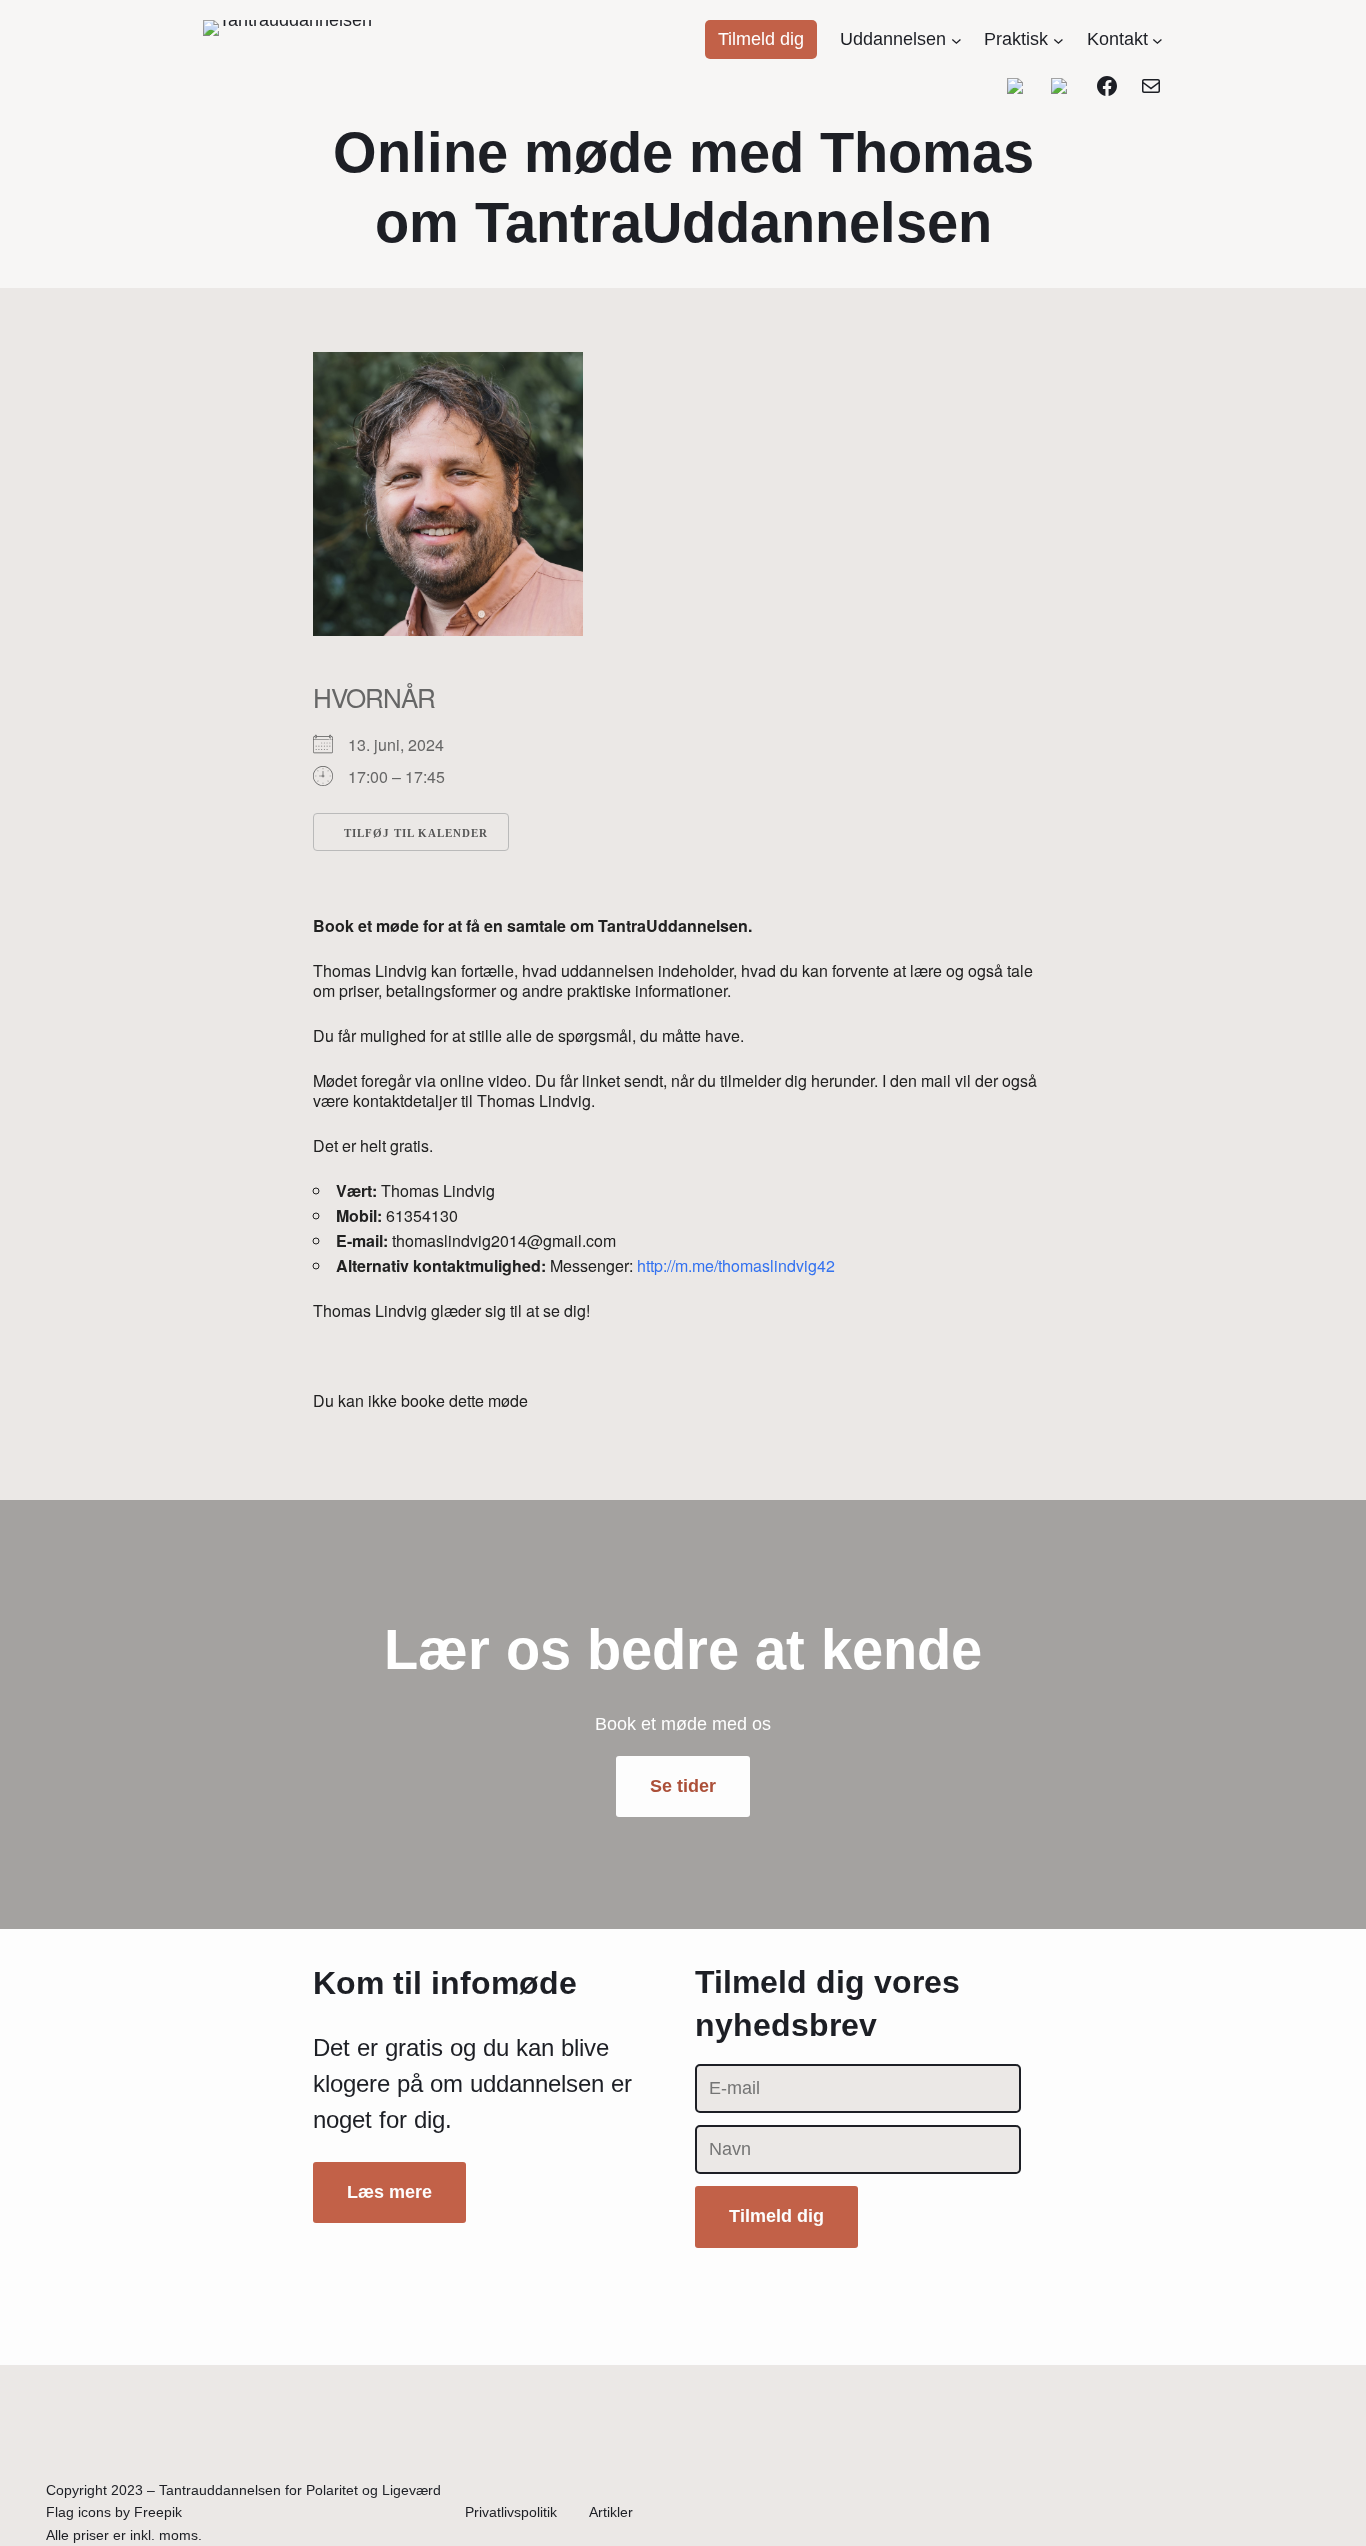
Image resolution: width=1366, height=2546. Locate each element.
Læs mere (389, 2192)
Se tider (683, 1786)
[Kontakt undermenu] (1157, 39)
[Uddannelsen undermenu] (956, 39)
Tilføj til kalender (416, 833)
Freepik (158, 2512)
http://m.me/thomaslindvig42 (736, 1265)
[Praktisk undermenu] (1058, 39)
